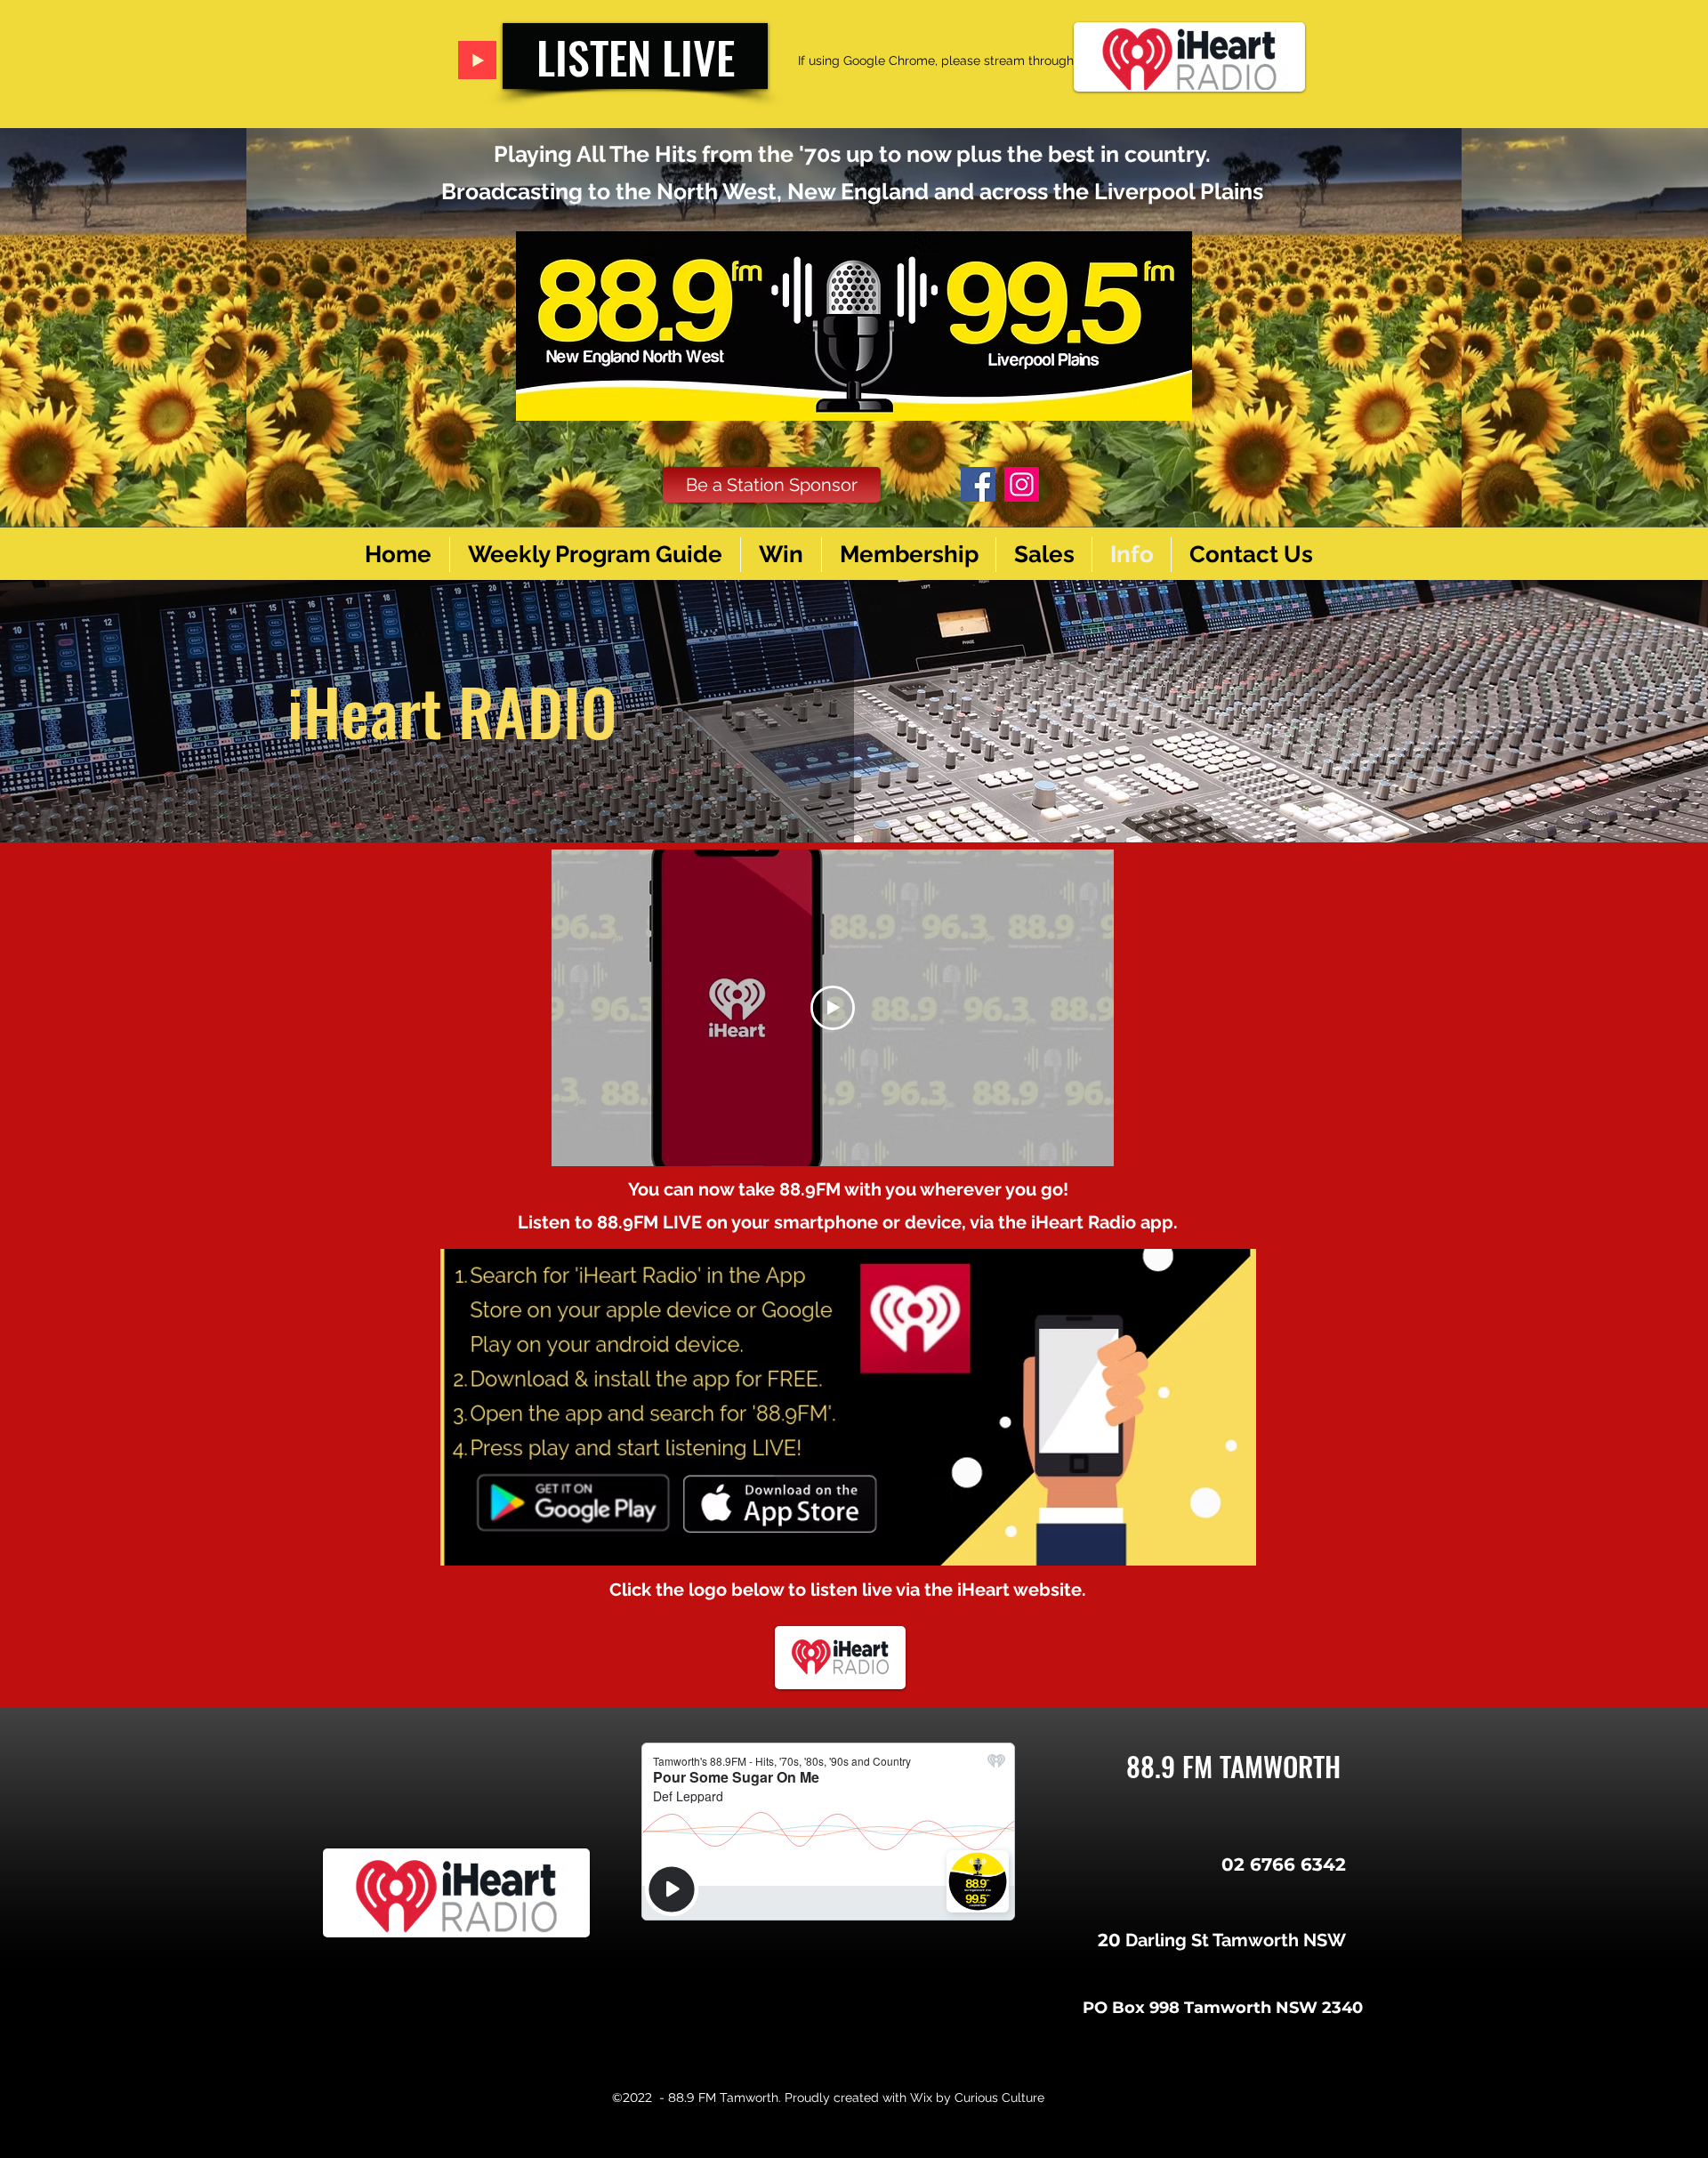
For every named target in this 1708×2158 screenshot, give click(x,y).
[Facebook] (978, 484)
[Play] (477, 60)
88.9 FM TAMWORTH (1233, 1766)
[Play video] (833, 1008)
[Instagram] (1022, 484)
